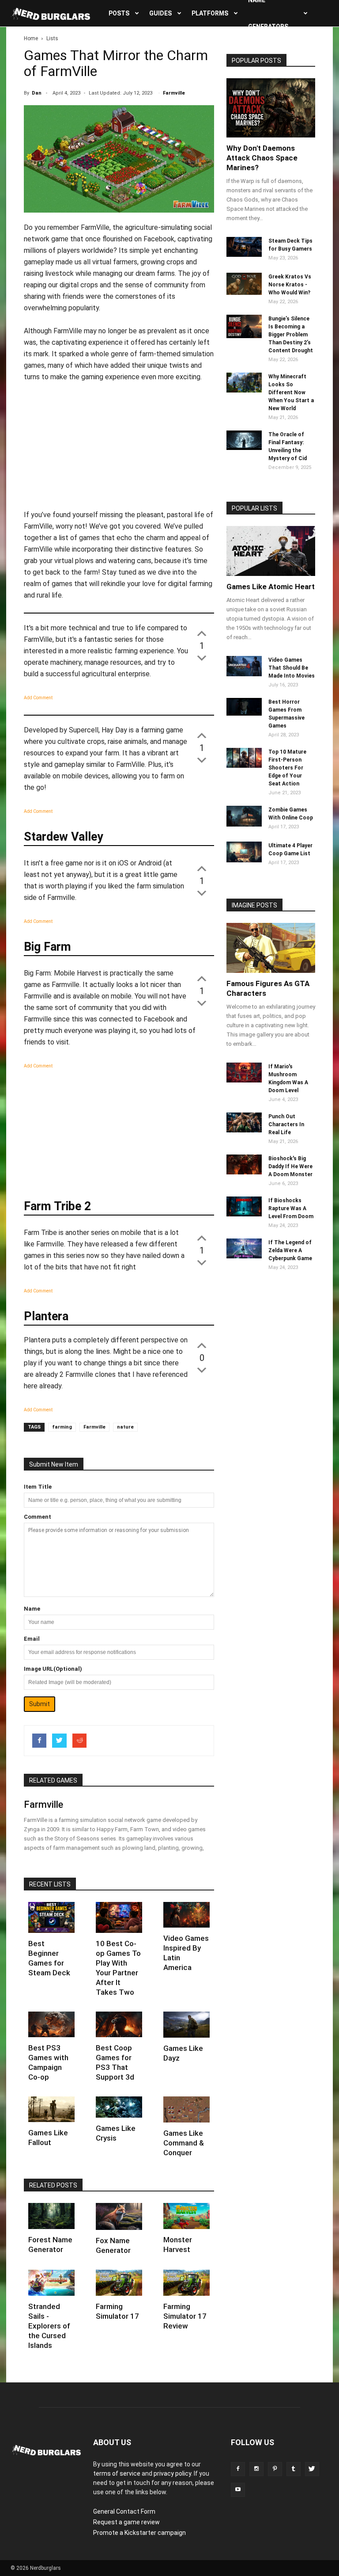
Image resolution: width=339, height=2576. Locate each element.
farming (62, 1427)
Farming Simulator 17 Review (185, 2316)
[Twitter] (312, 2469)
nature (125, 1427)
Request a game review (126, 2522)
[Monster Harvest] (186, 2216)
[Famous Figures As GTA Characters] (271, 948)
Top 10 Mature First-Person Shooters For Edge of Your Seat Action (287, 768)
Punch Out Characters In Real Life (286, 1124)
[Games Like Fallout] (51, 2109)
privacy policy (172, 2473)
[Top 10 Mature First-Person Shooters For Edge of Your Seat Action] (244, 766)
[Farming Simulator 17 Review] (186, 2283)
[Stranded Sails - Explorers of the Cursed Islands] (51, 2283)
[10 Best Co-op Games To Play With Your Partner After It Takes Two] (119, 1917)
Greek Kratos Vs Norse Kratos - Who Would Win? (290, 285)
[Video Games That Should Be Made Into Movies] (244, 674)
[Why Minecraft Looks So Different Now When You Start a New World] (244, 390)
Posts (119, 13)
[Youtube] (238, 2490)
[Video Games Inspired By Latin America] (186, 1915)
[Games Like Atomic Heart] (271, 551)
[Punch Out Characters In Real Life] (244, 1130)
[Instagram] (256, 2469)
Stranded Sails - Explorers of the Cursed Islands (49, 2326)
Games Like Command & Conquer (184, 2143)
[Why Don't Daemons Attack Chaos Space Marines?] (271, 108)
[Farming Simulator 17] (119, 2283)
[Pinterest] (275, 2469)
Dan (37, 93)
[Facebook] (238, 2469)
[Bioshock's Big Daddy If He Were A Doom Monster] (244, 1172)
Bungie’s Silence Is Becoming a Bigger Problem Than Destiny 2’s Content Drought (291, 335)
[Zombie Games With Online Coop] (244, 824)
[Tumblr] (294, 2469)
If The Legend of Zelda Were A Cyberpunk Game (290, 1250)
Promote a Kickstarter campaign (139, 2533)
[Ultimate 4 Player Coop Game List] (244, 860)
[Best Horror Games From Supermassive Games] (244, 713)
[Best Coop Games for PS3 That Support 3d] (119, 2025)
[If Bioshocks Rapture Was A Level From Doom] (244, 1214)
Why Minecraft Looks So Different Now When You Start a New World (291, 392)
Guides (160, 13)
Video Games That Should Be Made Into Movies (292, 668)
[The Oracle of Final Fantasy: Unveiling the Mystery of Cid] (244, 448)
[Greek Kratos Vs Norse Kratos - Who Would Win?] (244, 293)
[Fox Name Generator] (119, 2216)
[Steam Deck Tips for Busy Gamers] (244, 255)
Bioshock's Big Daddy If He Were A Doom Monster (290, 1166)
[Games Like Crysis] (119, 2107)
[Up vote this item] (202, 633)
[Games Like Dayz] (186, 2025)
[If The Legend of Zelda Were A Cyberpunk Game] (244, 1256)
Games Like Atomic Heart (271, 587)
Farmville (174, 93)
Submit (40, 1704)
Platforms (210, 13)
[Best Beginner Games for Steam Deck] (51, 1917)
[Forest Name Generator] (51, 2216)
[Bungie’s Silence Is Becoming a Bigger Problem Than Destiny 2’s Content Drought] (244, 336)
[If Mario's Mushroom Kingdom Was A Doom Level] (244, 1080)
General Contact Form (124, 2511)
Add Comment (38, 698)
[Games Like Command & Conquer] (186, 2109)
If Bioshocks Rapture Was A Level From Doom (291, 1208)
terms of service (117, 2473)
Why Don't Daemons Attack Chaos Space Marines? (262, 158)
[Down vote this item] (202, 657)
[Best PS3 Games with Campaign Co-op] (51, 2025)
